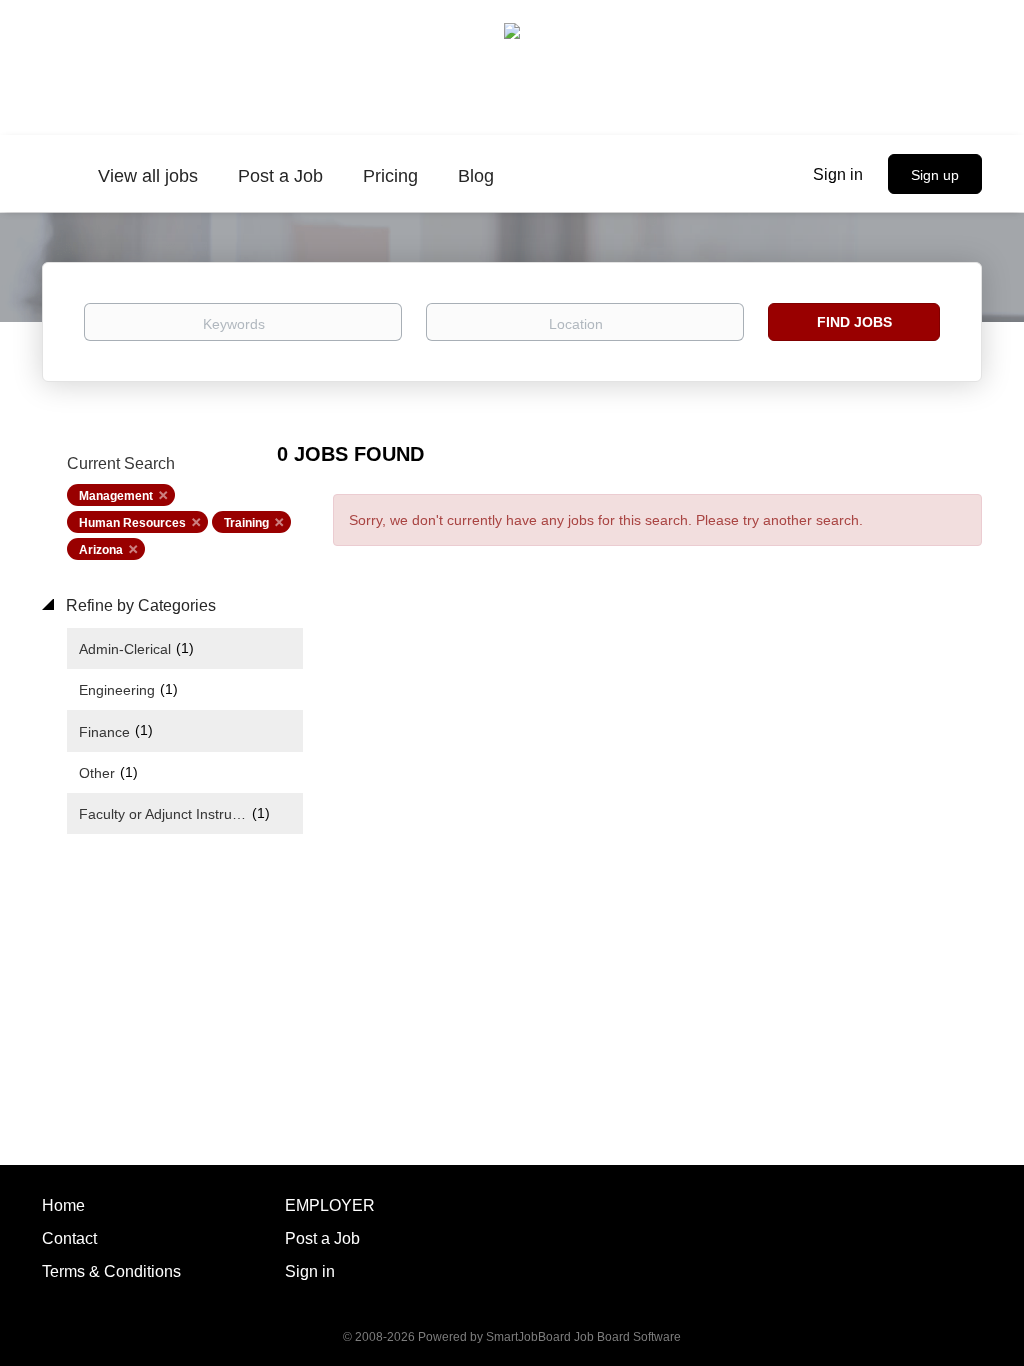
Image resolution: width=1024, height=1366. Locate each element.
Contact (69, 1238)
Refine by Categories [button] (139, 605)
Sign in (838, 174)
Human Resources (132, 523)
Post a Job (322, 1238)
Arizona (101, 550)
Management (116, 496)
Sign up (935, 175)
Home (63, 1205)
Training (246, 523)
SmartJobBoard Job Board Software (583, 1337)
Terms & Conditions (111, 1271)
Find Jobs (854, 322)
